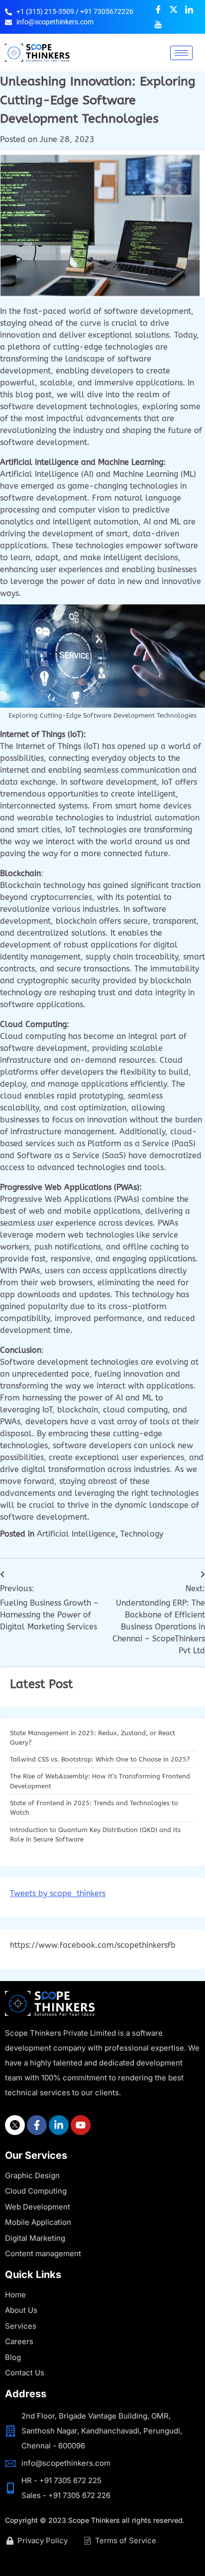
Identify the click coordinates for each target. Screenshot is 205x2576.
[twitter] (15, 2125)
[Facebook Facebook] (158, 9)
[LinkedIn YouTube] (158, 24)
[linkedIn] (59, 2125)
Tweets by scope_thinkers (58, 1893)
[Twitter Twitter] (174, 9)
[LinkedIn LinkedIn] (189, 9)
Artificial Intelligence (76, 1534)
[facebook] (37, 2125)
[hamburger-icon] (181, 53)
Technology (142, 1534)
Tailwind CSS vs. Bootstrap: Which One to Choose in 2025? (101, 1759)
